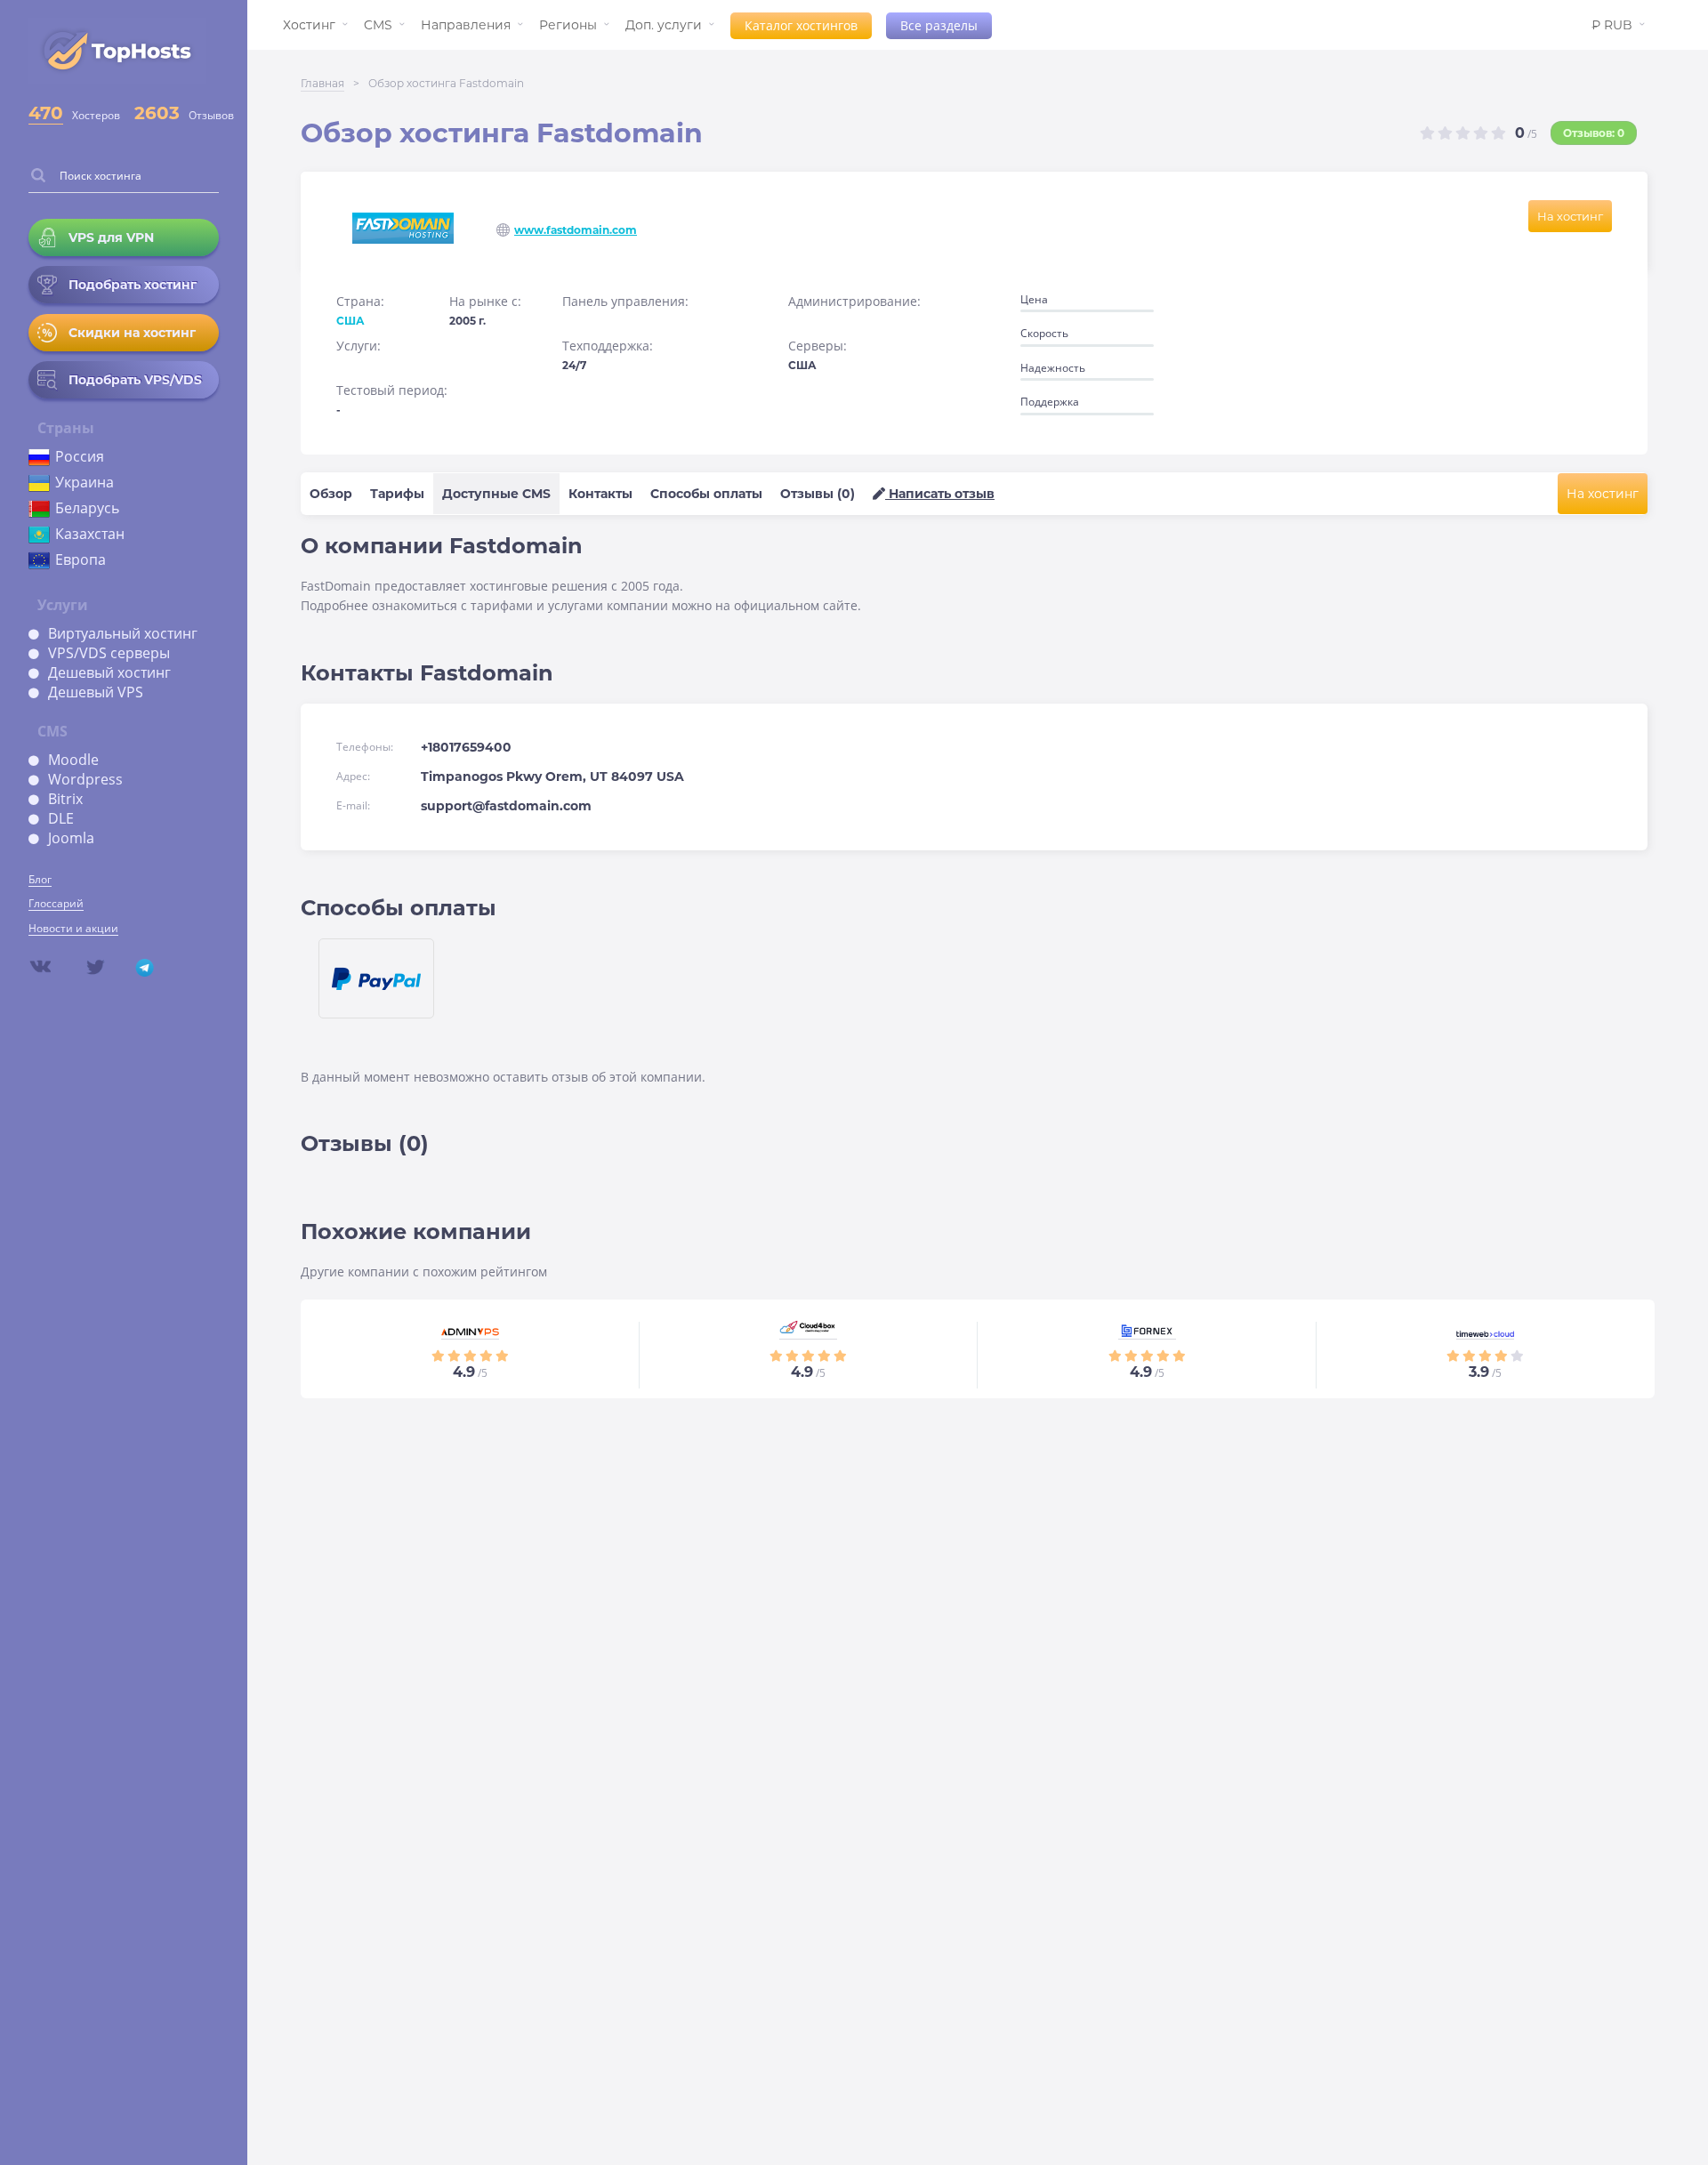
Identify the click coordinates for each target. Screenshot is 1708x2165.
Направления (466, 25)
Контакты (600, 494)
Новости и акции (73, 928)
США (350, 321)
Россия (80, 456)
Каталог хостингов (801, 25)
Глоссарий (56, 903)
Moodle (73, 760)
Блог (40, 879)
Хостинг (309, 25)
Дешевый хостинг (109, 672)
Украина (85, 482)
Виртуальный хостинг (123, 633)
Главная (322, 83)
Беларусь (87, 508)
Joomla (71, 838)
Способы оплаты (706, 494)
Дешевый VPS (96, 692)
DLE (61, 818)
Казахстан (90, 534)
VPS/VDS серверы (109, 653)
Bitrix (65, 799)
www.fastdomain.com (576, 230)
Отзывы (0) (818, 494)
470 (46, 113)
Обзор (331, 494)
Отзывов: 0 (1594, 133)
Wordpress (85, 779)
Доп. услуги (664, 25)
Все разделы (939, 25)
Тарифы (397, 494)
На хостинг (1570, 216)
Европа (81, 559)
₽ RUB (1612, 25)
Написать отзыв (940, 494)
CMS (378, 25)
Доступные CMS (496, 494)
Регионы (568, 25)
